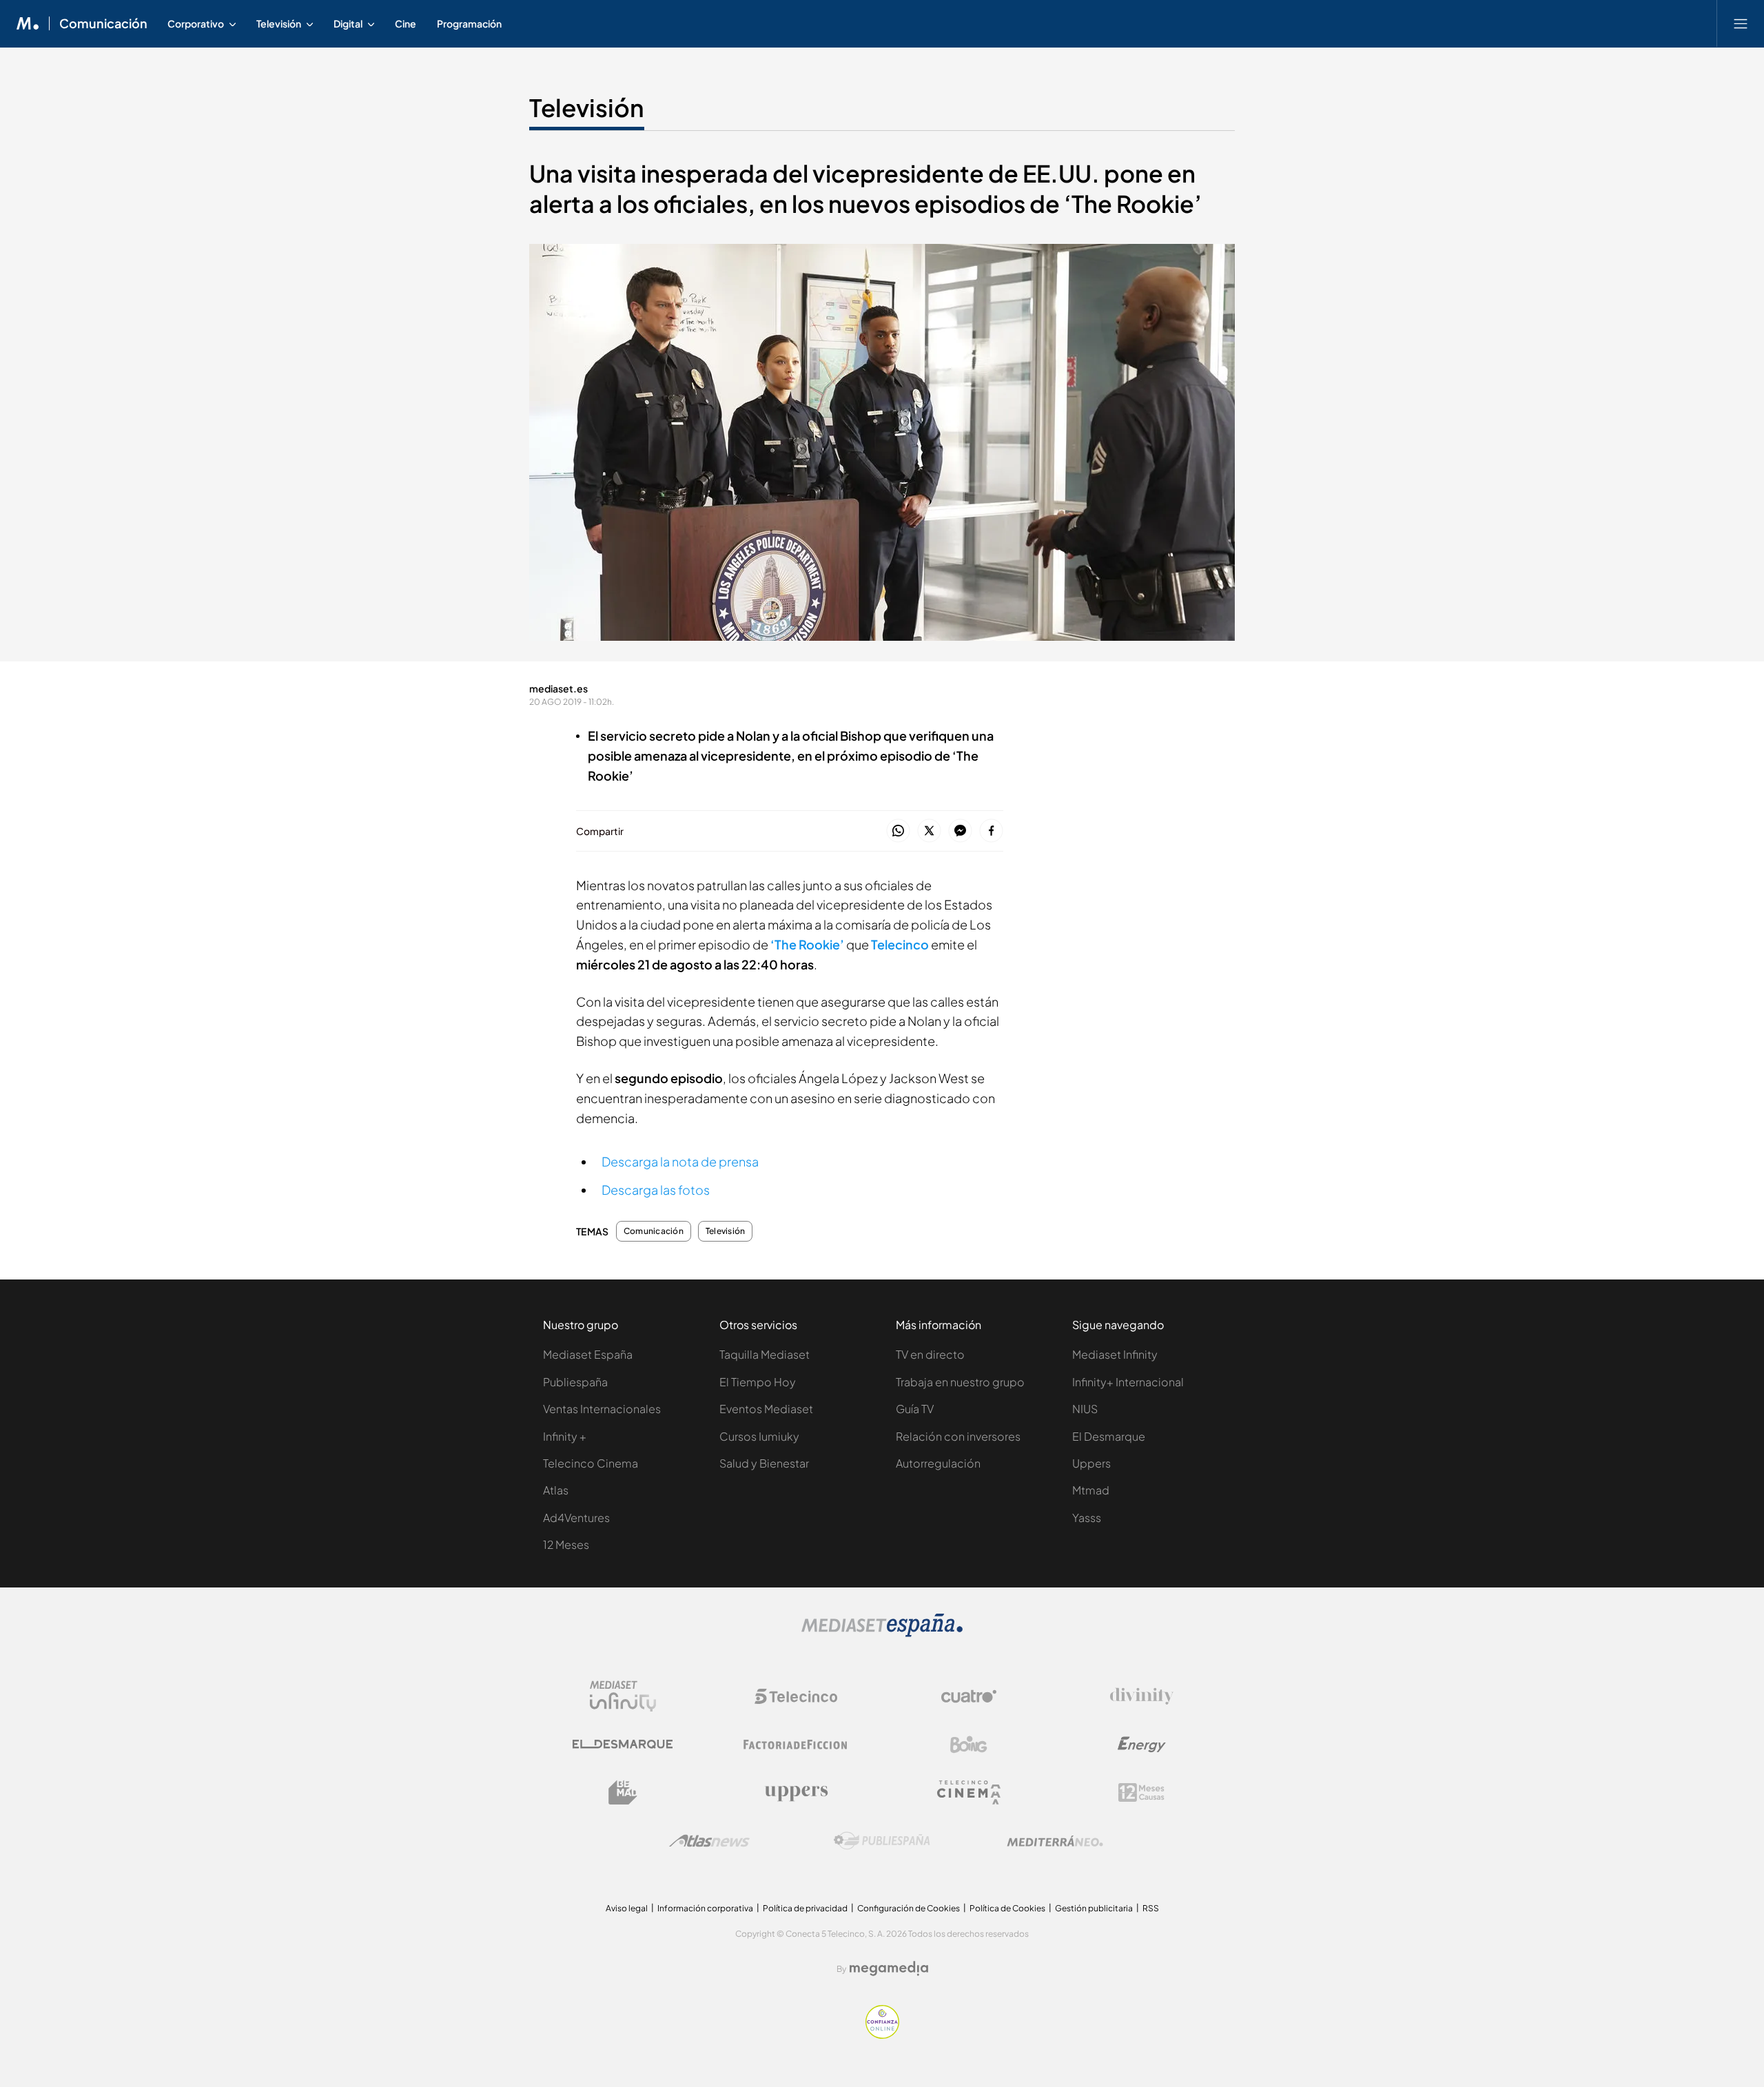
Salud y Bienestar (764, 1463)
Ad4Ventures (576, 1518)
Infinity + (565, 1436)
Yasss (1087, 1518)
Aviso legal (627, 1908)
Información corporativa (705, 1908)
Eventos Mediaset (766, 1409)
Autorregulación (938, 1463)
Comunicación (103, 23)
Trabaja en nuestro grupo (960, 1382)
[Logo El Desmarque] (623, 1744)
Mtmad (1091, 1490)
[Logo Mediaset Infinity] (623, 1696)
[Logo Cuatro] (969, 1696)
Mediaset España (588, 1354)
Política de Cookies (1007, 1908)
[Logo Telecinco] (796, 1696)
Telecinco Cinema (591, 1463)
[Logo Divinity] (1142, 1696)
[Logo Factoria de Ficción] (796, 1745)
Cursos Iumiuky (759, 1436)
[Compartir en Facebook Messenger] (960, 831)
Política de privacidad (805, 1908)
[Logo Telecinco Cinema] (969, 1792)
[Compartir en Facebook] (991, 831)
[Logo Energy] (1142, 1745)
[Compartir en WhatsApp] (898, 831)
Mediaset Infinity (1115, 1354)
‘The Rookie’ (808, 944)
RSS (1151, 1908)
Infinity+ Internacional (1128, 1382)
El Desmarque (1109, 1436)
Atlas (556, 1490)
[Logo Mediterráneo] (1055, 1841)
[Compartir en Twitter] (929, 831)
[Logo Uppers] (796, 1793)
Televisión (587, 107)
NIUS (1085, 1409)
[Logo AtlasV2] (709, 1841)
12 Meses (566, 1544)
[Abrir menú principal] (1741, 23)
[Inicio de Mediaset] (28, 23)
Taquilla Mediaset (765, 1354)
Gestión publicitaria (1094, 1908)
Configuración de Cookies (909, 1908)
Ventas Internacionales (602, 1409)
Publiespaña (575, 1382)
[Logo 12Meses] (1141, 1792)
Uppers (1091, 1463)
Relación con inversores (958, 1436)
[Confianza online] (882, 2035)
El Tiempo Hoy (758, 1382)
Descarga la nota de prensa (680, 1161)
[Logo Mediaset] (882, 1633)
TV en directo (930, 1354)
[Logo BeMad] (623, 1793)
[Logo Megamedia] (889, 1968)
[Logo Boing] (969, 1745)
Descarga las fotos (656, 1190)
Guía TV (915, 1409)
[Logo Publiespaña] (882, 1841)
